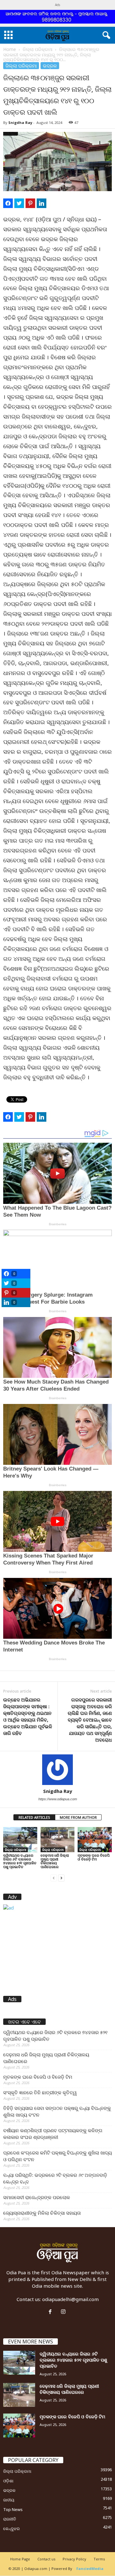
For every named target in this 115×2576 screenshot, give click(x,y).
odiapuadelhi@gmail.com (70, 2299)
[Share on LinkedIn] (42, 203)
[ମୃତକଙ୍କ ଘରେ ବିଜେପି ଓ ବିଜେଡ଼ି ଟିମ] (95, 1840)
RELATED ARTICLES (34, 1817)
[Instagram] (64, 2312)
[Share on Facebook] (8, 203)
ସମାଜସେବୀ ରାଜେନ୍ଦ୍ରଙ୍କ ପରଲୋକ (37, 2197)
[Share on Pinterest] (30, 203)
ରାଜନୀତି (10, 2519)
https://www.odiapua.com (58, 1799)
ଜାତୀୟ (9, 2500)
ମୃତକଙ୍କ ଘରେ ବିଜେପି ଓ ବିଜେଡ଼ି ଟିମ (94, 1857)
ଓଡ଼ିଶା (8, 2481)
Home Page (20, 2559)
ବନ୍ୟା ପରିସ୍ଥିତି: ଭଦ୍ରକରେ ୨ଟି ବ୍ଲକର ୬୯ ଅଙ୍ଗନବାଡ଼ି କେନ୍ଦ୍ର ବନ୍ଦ (55, 2178)
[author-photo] (57, 1770)
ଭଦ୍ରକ (50, 66)
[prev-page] (54, 1878)
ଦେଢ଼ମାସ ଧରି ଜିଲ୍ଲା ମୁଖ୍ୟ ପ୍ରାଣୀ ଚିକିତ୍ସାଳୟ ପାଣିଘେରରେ (55, 1861)
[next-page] (61, 1878)
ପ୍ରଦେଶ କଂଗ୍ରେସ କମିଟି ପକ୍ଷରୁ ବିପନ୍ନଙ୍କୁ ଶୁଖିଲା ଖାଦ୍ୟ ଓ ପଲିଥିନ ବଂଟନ (57, 2156)
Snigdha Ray (20, 122)
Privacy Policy (74, 2559)
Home (10, 49)
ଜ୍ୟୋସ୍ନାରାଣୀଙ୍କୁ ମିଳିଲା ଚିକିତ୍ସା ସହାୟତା (42, 2213)
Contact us (46, 2559)
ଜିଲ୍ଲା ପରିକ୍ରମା (38, 49)
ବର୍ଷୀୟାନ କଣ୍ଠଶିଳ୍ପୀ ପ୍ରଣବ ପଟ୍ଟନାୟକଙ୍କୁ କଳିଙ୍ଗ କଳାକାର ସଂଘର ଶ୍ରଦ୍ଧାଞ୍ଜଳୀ (53, 2134)
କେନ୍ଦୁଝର (11, 2529)
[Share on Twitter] (19, 203)
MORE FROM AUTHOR (78, 1817)
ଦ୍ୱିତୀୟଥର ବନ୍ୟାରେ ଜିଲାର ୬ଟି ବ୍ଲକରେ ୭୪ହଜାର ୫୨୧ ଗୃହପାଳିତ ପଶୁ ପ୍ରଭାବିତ (20, 1861)
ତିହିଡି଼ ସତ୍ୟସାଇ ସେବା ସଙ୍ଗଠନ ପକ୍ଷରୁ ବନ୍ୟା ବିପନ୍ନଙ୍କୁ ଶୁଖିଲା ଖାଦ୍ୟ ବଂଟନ (57, 2111)
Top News (13, 2509)
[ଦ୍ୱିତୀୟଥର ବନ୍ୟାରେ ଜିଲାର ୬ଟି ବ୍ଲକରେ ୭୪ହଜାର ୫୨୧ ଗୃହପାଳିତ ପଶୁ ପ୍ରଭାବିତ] (20, 1840)
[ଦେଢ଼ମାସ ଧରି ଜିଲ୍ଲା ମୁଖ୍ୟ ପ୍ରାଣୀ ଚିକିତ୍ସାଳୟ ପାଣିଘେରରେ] (58, 1840)
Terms (99, 2559)
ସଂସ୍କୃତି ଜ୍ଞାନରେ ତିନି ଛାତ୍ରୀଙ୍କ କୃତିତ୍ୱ (40, 2092)
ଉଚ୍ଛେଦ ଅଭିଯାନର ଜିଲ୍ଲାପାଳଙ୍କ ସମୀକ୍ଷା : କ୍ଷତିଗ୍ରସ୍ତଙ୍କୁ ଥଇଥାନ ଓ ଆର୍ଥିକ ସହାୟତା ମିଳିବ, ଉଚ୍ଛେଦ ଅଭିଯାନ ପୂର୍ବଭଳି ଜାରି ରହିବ (28, 1716)
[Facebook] (52, 2312)
